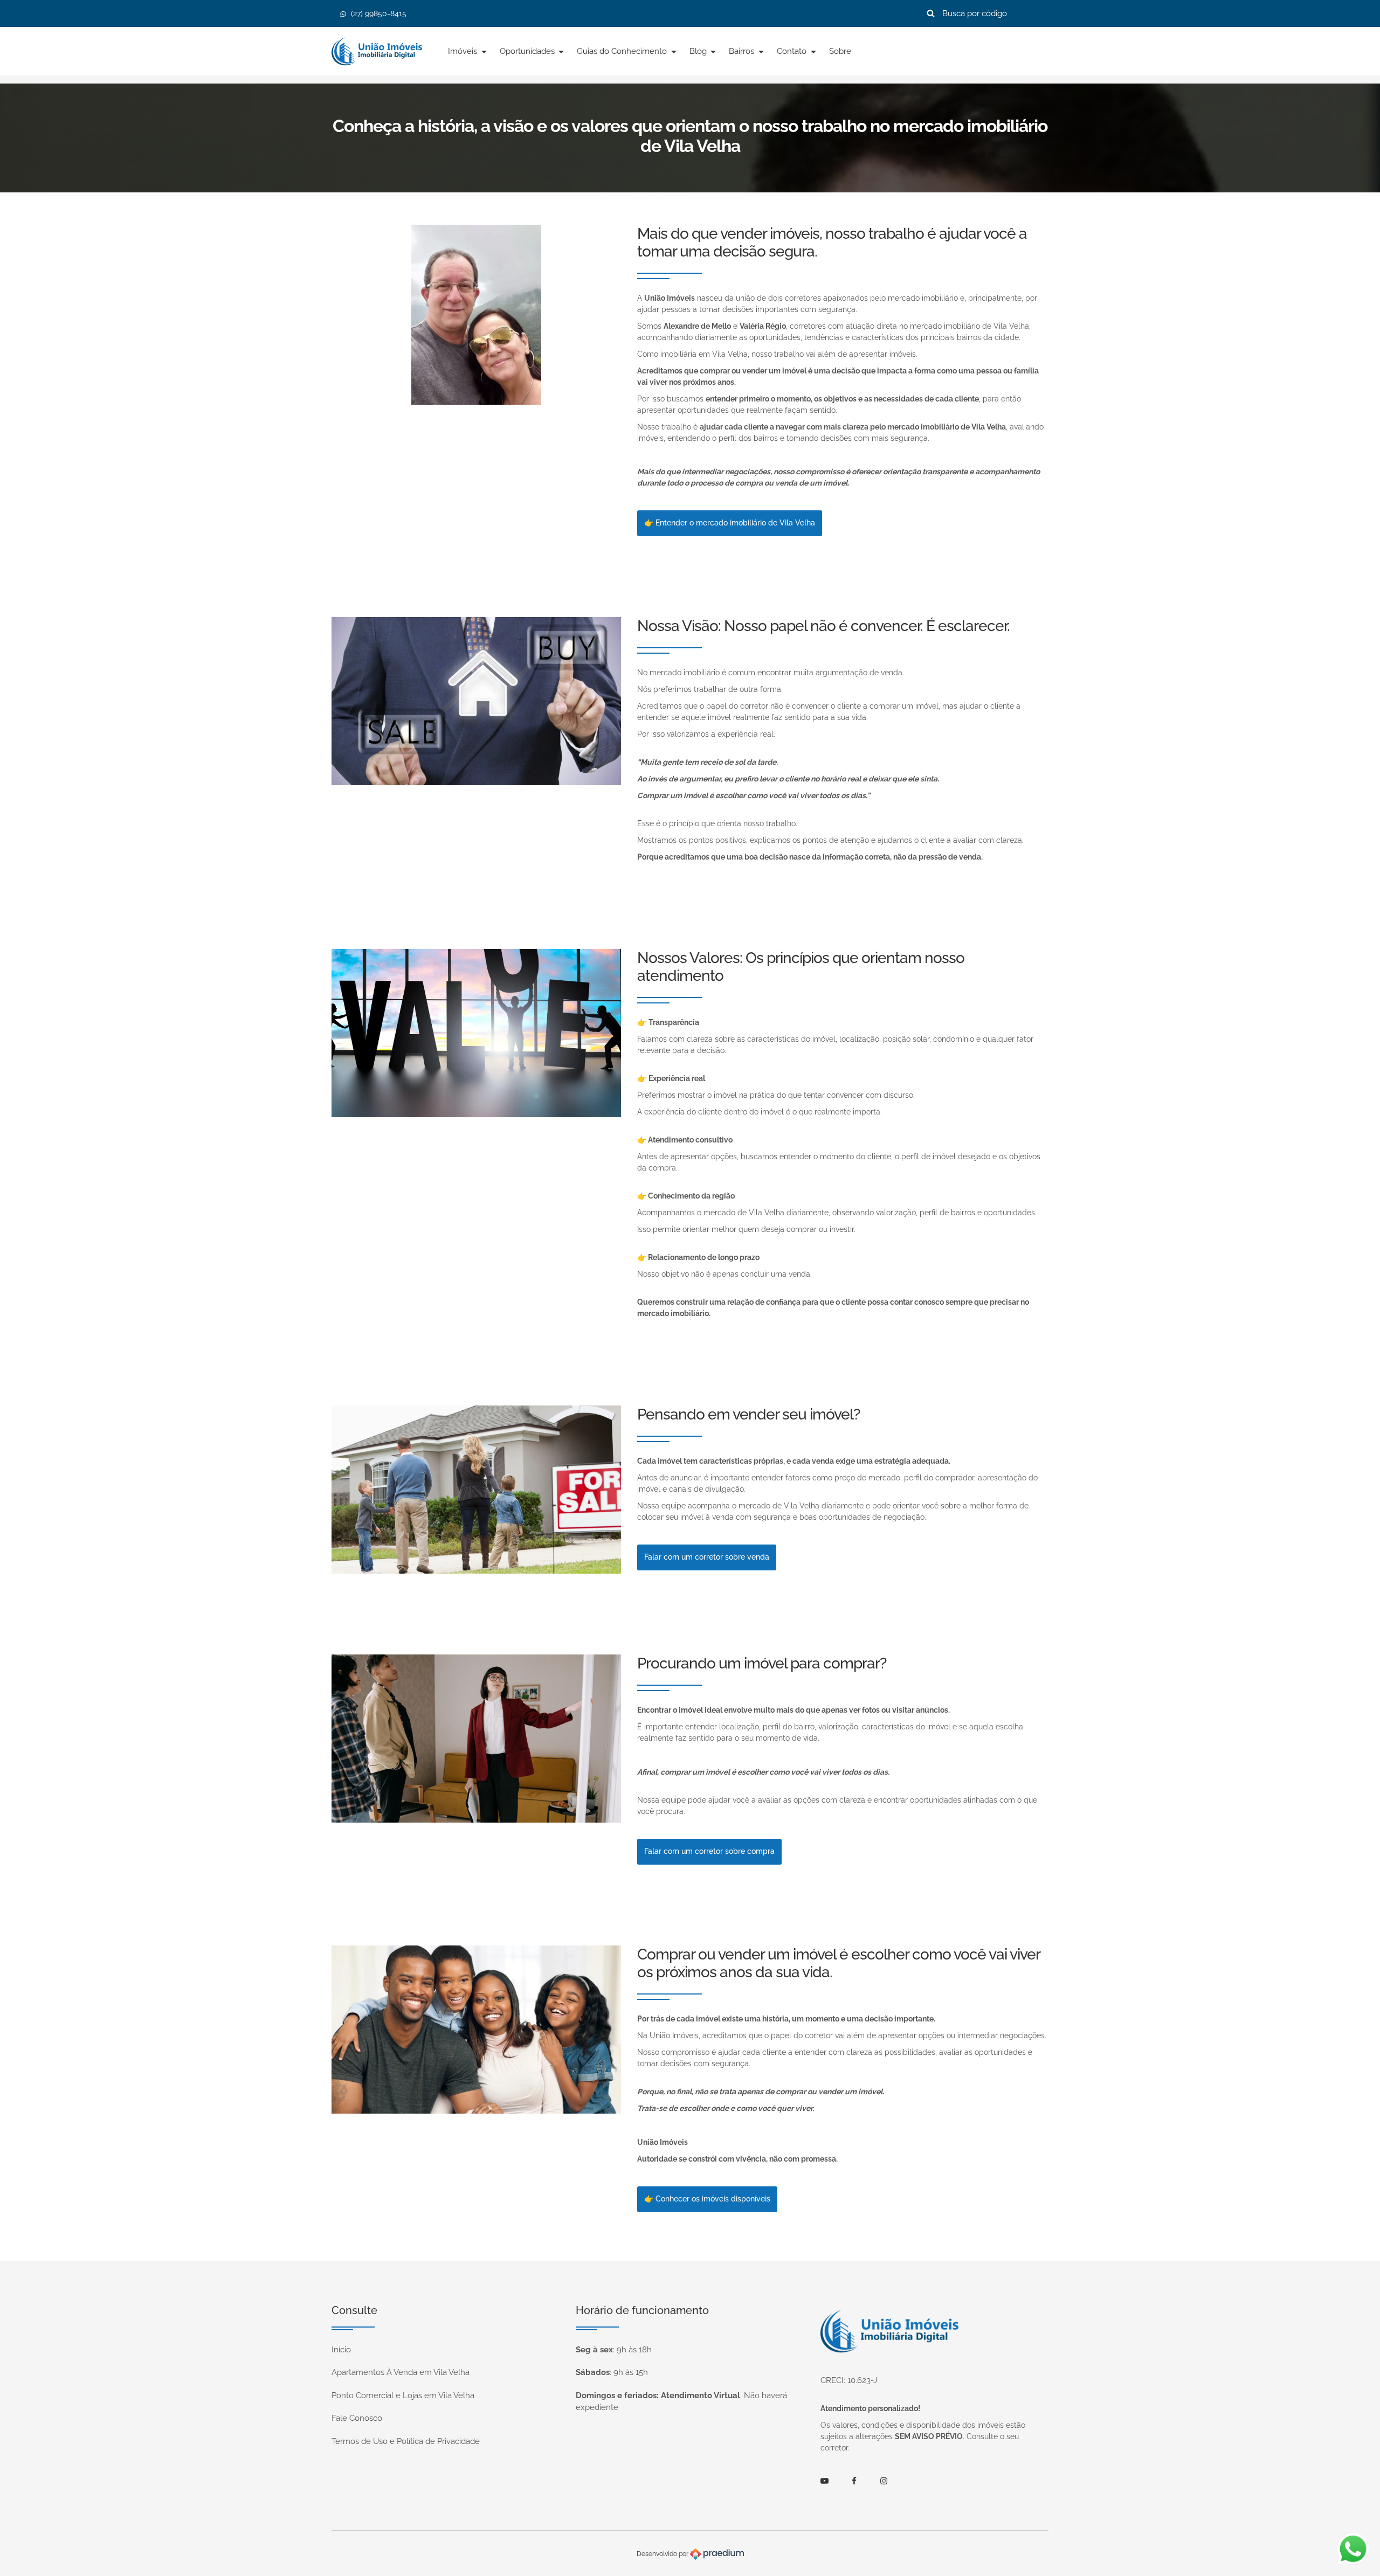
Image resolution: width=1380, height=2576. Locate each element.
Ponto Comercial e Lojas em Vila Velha (403, 2395)
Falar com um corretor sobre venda (707, 1557)
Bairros (743, 51)
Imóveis (464, 51)
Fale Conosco (357, 2418)
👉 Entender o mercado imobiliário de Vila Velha (730, 523)
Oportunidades (528, 51)
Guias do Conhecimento (623, 51)
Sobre (840, 51)
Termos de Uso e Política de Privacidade (406, 2441)
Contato (793, 51)
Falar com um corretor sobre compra (709, 1851)
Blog (699, 51)
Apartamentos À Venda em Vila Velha (401, 2372)
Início (341, 2350)
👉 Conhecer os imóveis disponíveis (707, 2199)
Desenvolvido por (663, 2553)
